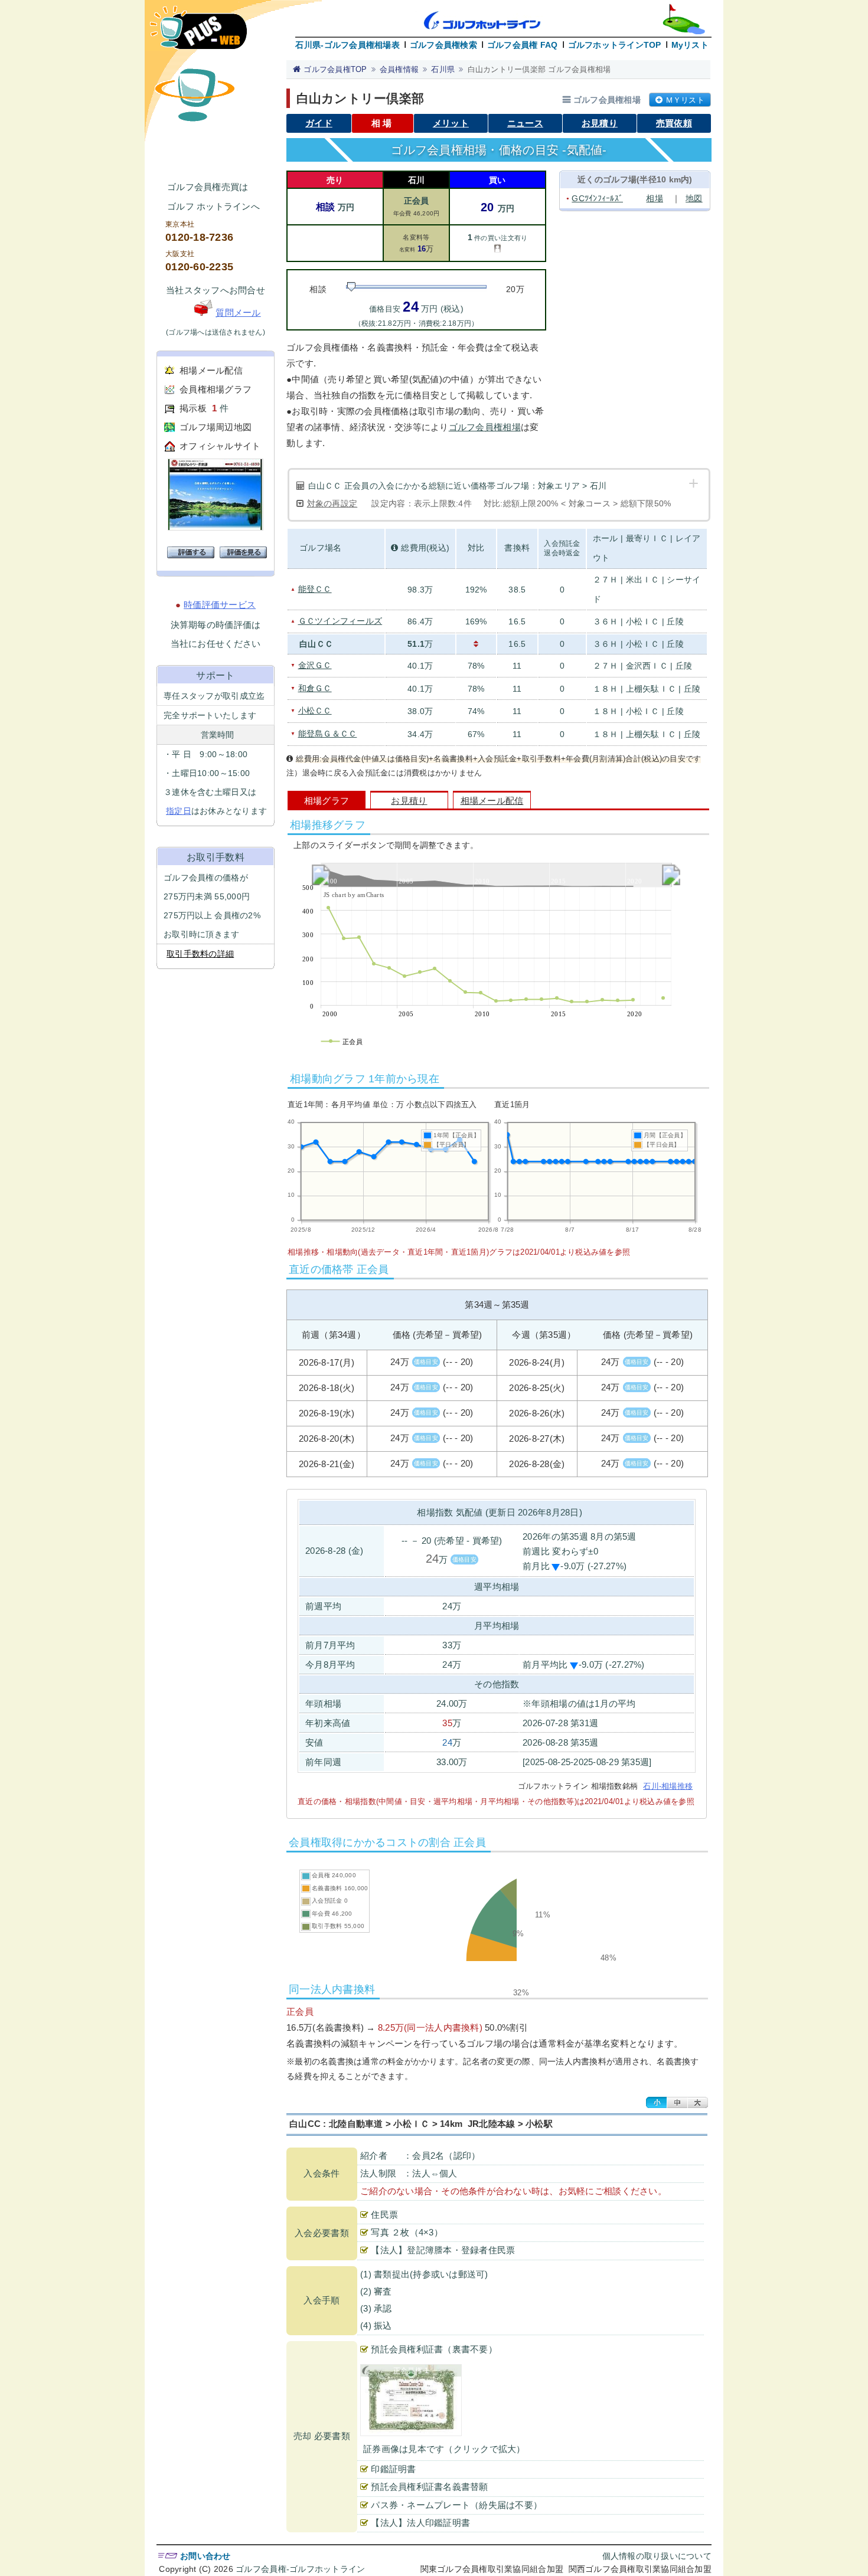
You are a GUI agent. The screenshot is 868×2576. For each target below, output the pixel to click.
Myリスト (690, 45)
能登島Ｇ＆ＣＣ (328, 734)
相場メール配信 (211, 370)
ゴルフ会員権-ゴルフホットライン (300, 2569)
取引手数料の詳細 (200, 954)
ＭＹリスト (685, 100)
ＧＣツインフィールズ (340, 621)
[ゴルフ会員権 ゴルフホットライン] (198, 33)
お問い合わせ (205, 2556)
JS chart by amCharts (354, 895)
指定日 (179, 811)
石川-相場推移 (668, 1786)
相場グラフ (327, 801)
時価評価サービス (220, 605)
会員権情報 (399, 69)
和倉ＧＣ (315, 688)
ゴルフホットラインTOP (615, 45)
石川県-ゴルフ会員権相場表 (347, 45)
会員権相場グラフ (216, 389)
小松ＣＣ (315, 711)
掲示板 (193, 408)
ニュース (525, 123)
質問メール (238, 312)
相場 (655, 198)
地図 (694, 198)
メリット (451, 123)
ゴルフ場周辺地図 (216, 427)
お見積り (600, 123)
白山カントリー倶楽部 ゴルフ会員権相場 (539, 69)
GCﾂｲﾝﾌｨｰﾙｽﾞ (597, 198)
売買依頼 (674, 123)
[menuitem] (496, 875)
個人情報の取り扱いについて (657, 2556)
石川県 (443, 69)
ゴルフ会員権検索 (443, 45)
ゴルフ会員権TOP (335, 69)
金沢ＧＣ (315, 665)
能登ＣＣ (315, 589)
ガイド (319, 123)
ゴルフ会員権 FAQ (523, 45)
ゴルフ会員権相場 (485, 427)
